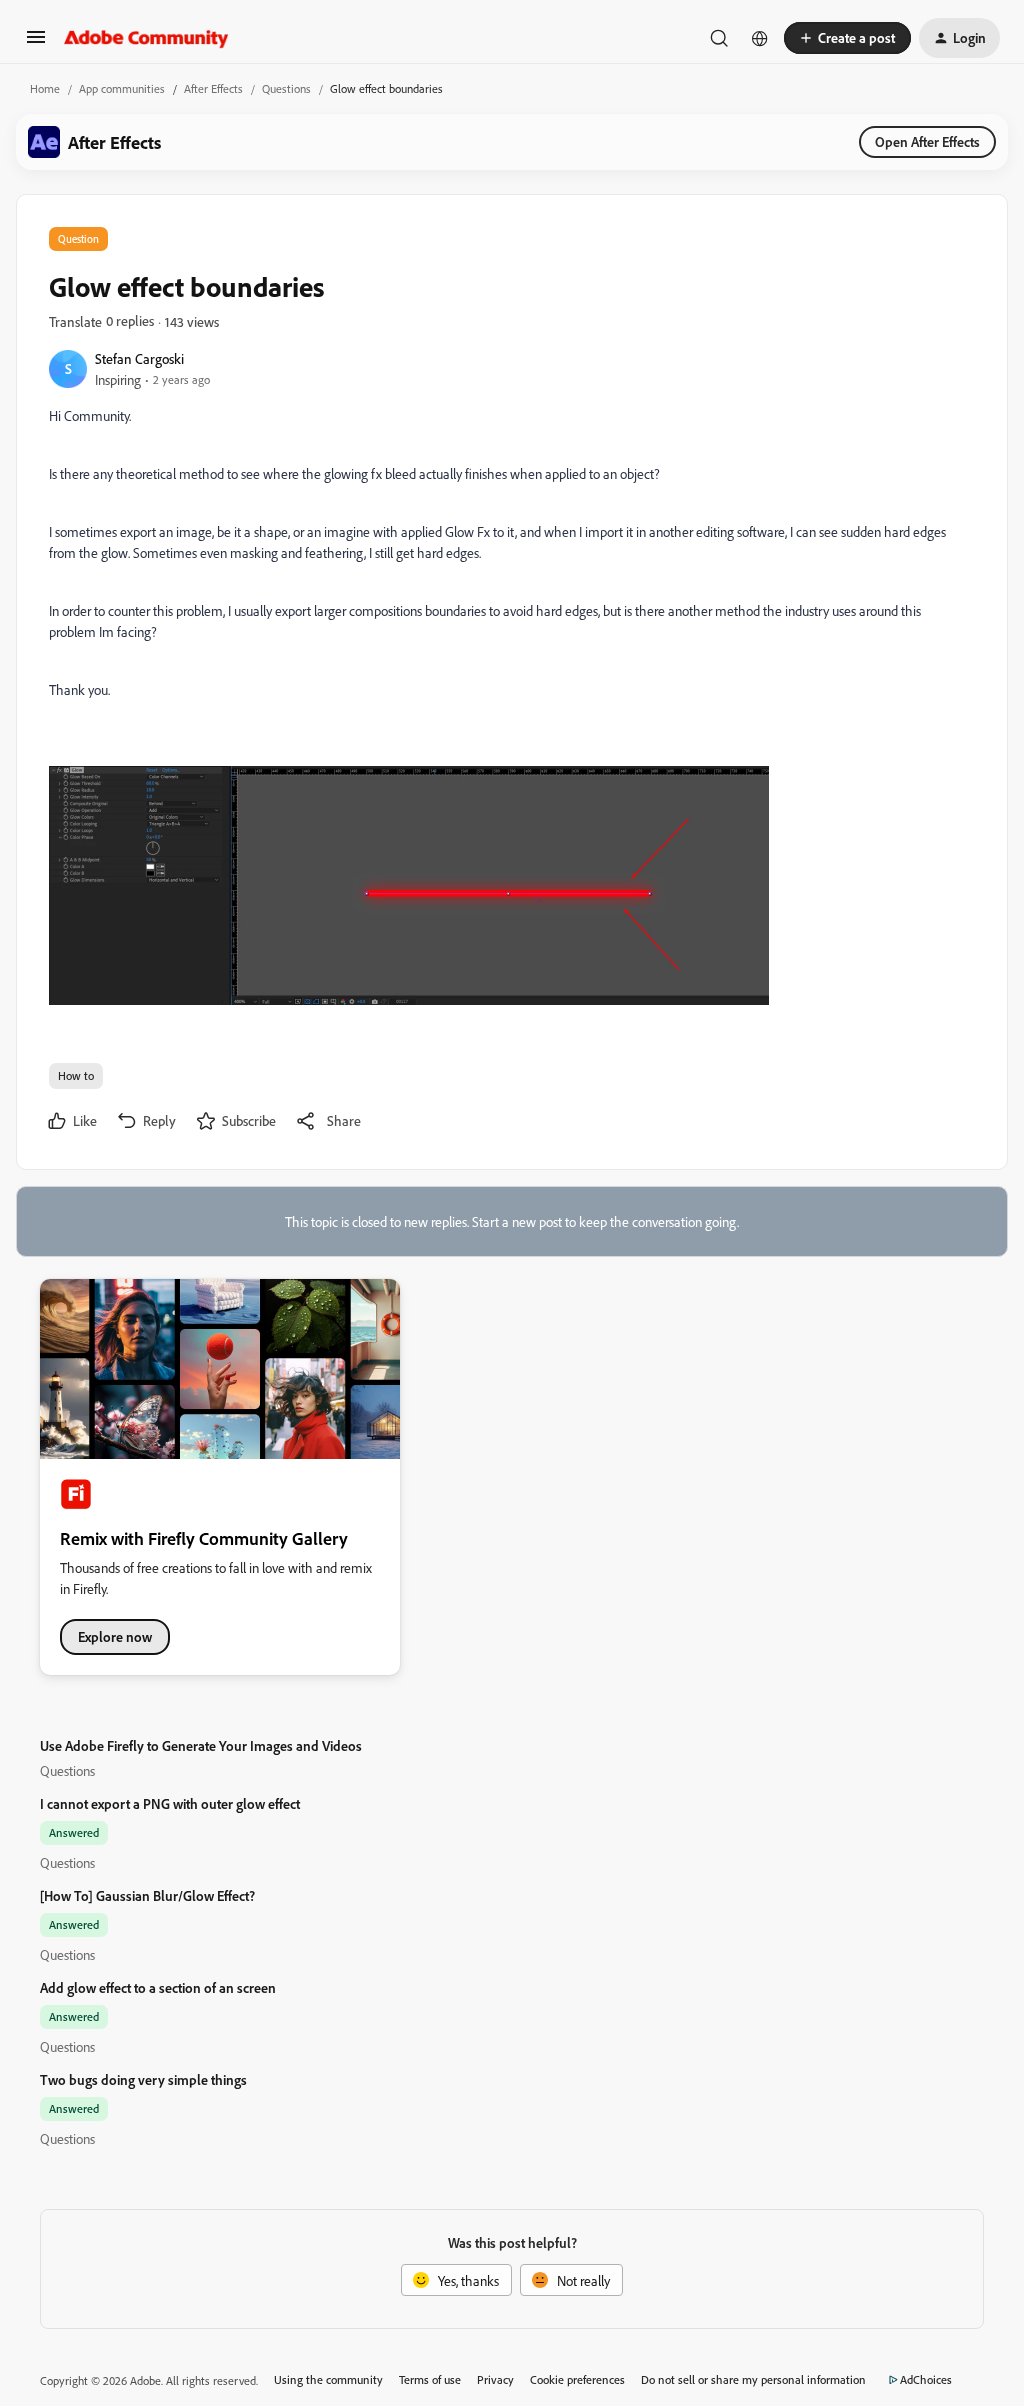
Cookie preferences (577, 2379)
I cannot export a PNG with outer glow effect (170, 1803)
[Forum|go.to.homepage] (146, 38)
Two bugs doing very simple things (143, 2079)
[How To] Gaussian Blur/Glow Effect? (147, 1895)
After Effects (213, 88)
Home (45, 88)
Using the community (328, 2379)
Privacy (495, 2379)
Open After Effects (927, 141)
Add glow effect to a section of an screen (158, 1987)
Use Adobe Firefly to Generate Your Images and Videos (201, 1745)
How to (76, 1075)
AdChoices (926, 2379)
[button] (36, 43)
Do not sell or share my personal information (753, 2379)
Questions (286, 88)
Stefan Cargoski (139, 358)
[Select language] (760, 38)
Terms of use (430, 2379)
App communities (122, 88)
